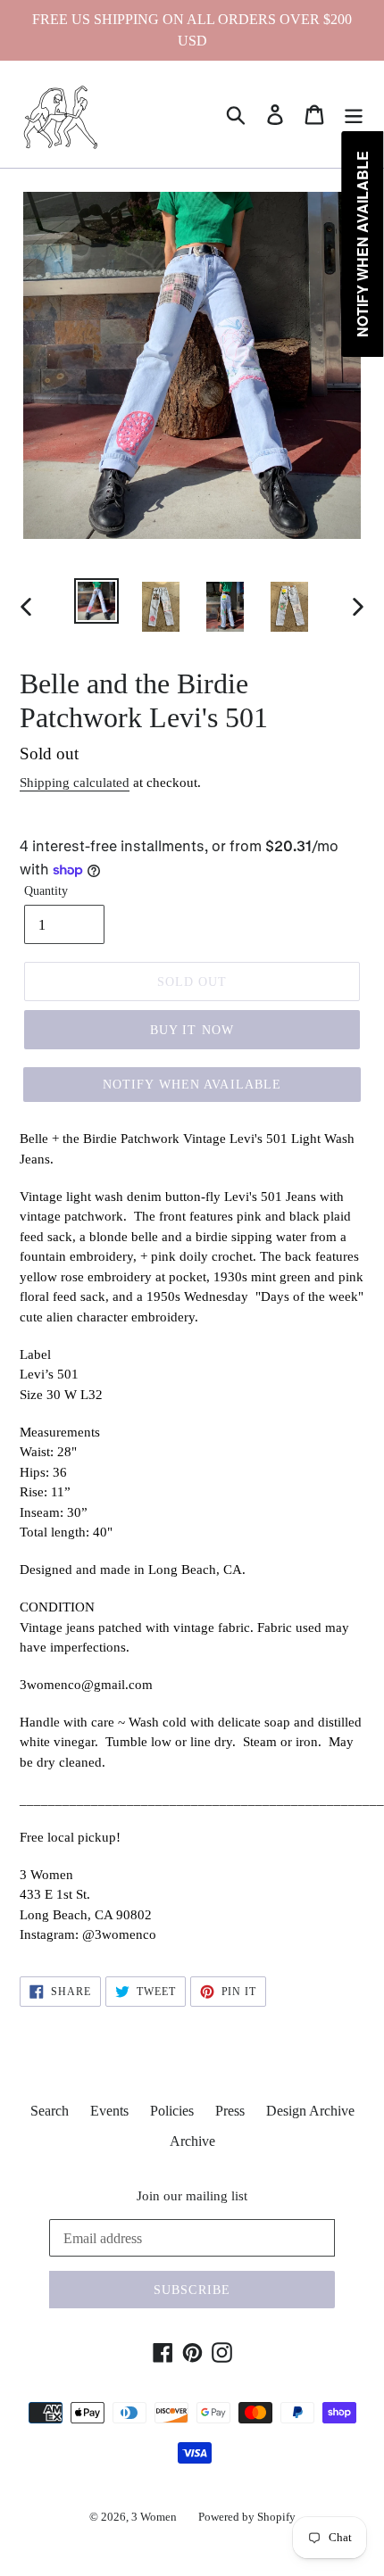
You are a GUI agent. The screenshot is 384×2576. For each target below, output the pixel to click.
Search (50, 2111)
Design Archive (310, 2111)
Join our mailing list (192, 2196)
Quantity (46, 891)
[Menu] (354, 115)
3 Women (154, 2517)
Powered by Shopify (247, 2517)
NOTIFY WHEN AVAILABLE (192, 1085)
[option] (96, 601)
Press (230, 2111)
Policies (172, 2111)
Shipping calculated (75, 783)
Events (109, 2111)
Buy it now (192, 1030)
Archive (192, 2141)
